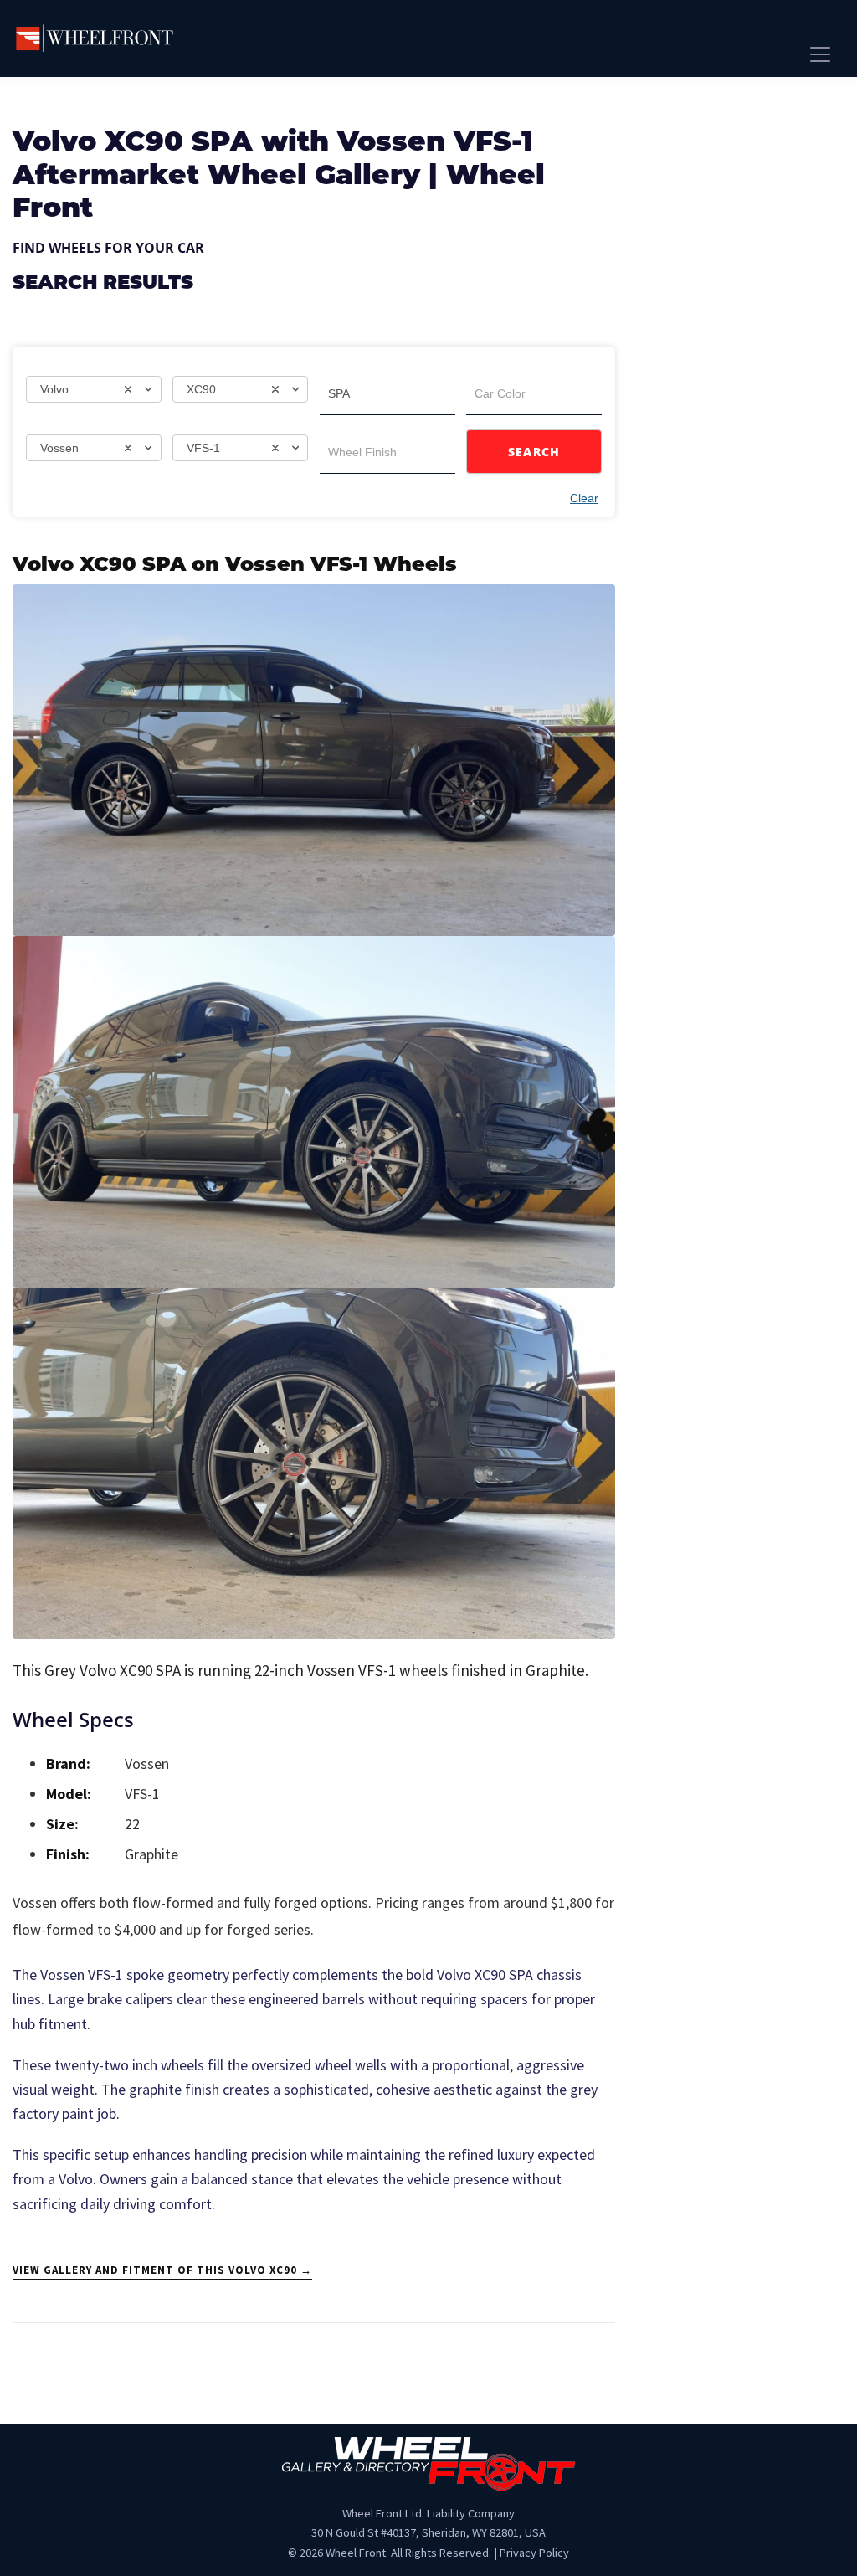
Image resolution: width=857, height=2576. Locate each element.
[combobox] (94, 389)
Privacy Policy (534, 2553)
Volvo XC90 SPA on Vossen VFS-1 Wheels (235, 566)
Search (534, 452)
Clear (584, 498)
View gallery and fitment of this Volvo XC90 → (162, 2270)
